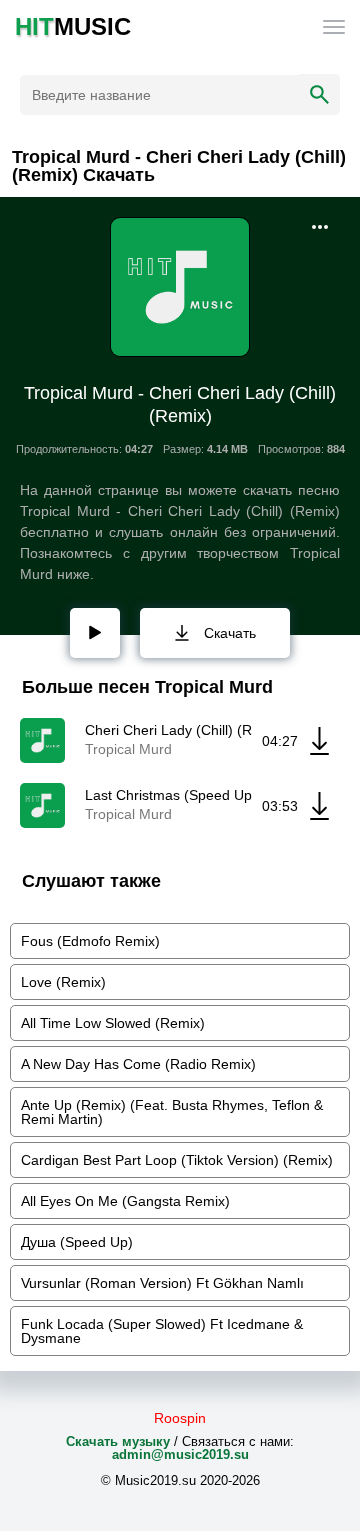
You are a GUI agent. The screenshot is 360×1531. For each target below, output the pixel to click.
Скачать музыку (118, 1441)
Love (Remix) (63, 982)
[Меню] (334, 27)
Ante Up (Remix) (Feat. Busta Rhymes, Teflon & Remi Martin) (172, 1112)
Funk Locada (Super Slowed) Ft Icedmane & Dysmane (162, 1331)
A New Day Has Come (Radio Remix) (138, 1064)
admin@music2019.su (180, 1454)
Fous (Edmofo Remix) (90, 941)
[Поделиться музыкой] (320, 227)
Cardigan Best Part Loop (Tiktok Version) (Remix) (177, 1160)
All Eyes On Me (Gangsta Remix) (125, 1201)
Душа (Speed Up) (77, 1242)
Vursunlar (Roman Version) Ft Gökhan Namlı (162, 1283)
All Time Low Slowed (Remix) (113, 1023)
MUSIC (73, 27)
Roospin (180, 1418)
